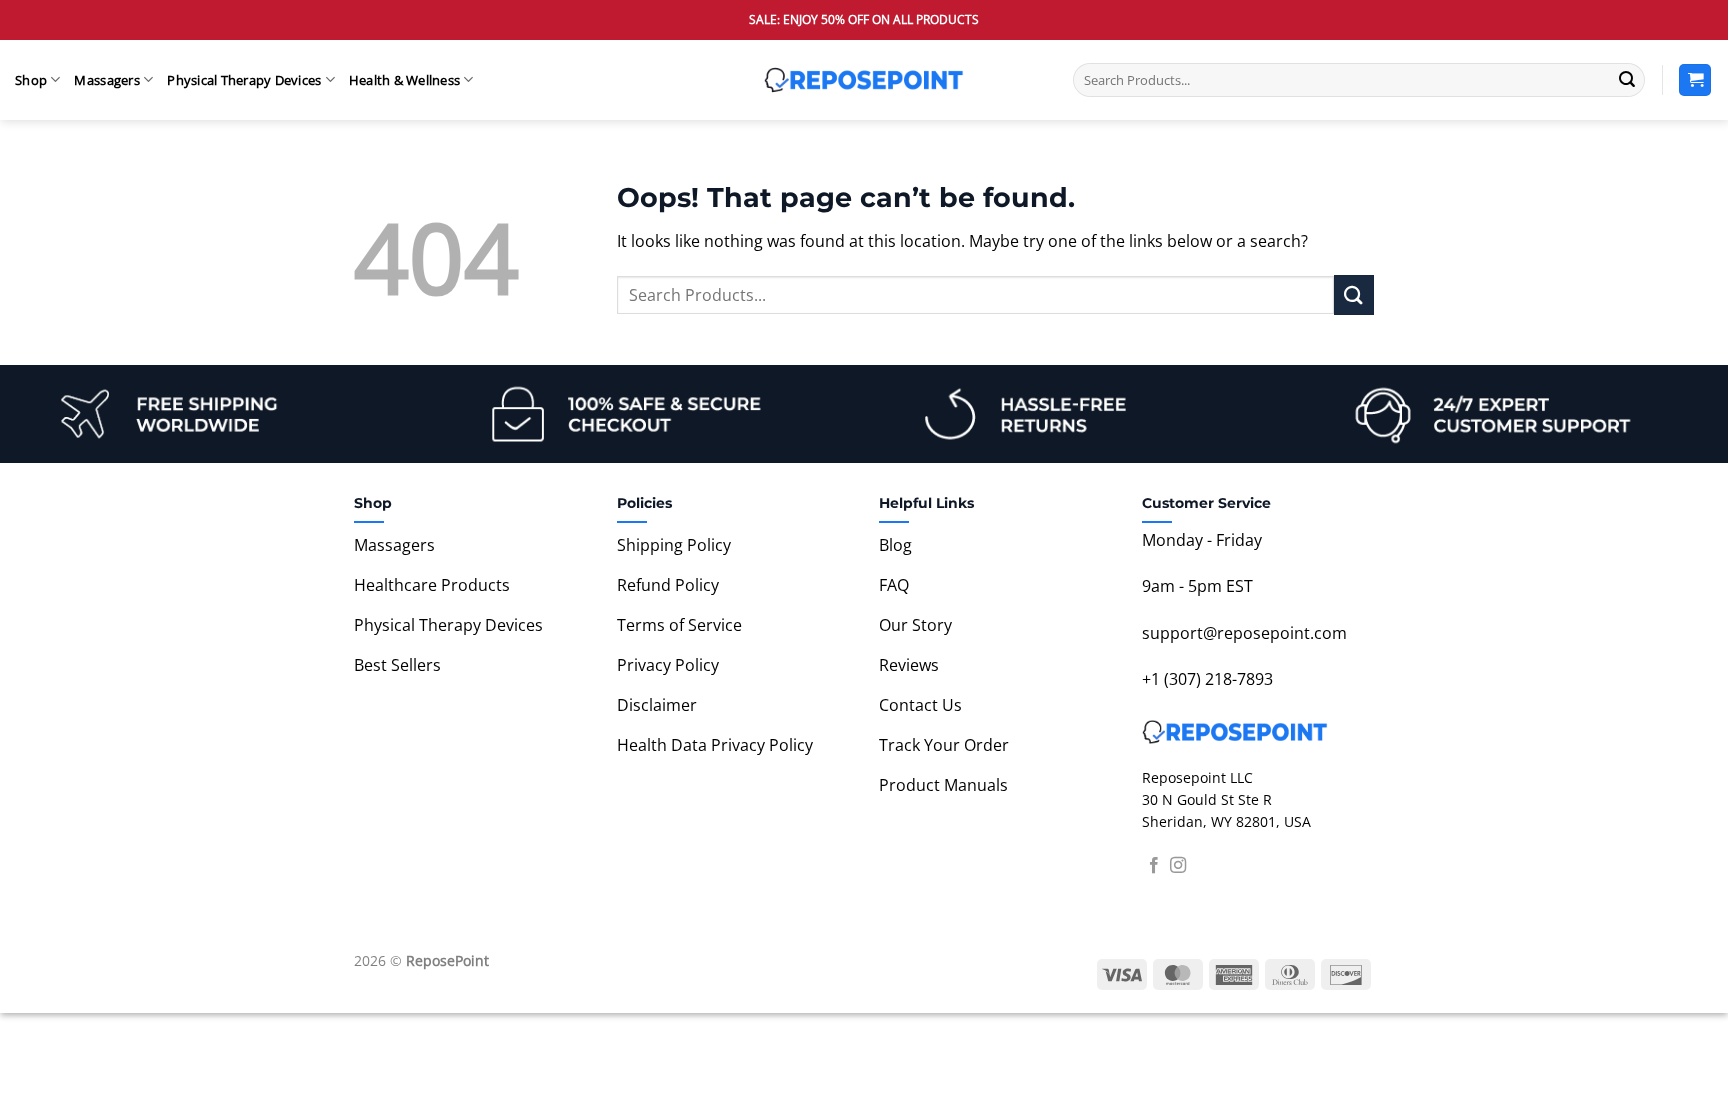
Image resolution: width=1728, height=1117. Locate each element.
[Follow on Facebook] (1154, 866)
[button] (1695, 80)
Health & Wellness (404, 80)
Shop (31, 80)
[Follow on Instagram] (1178, 866)
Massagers (106, 80)
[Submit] (1627, 80)
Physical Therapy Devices (244, 80)
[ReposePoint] (864, 80)
